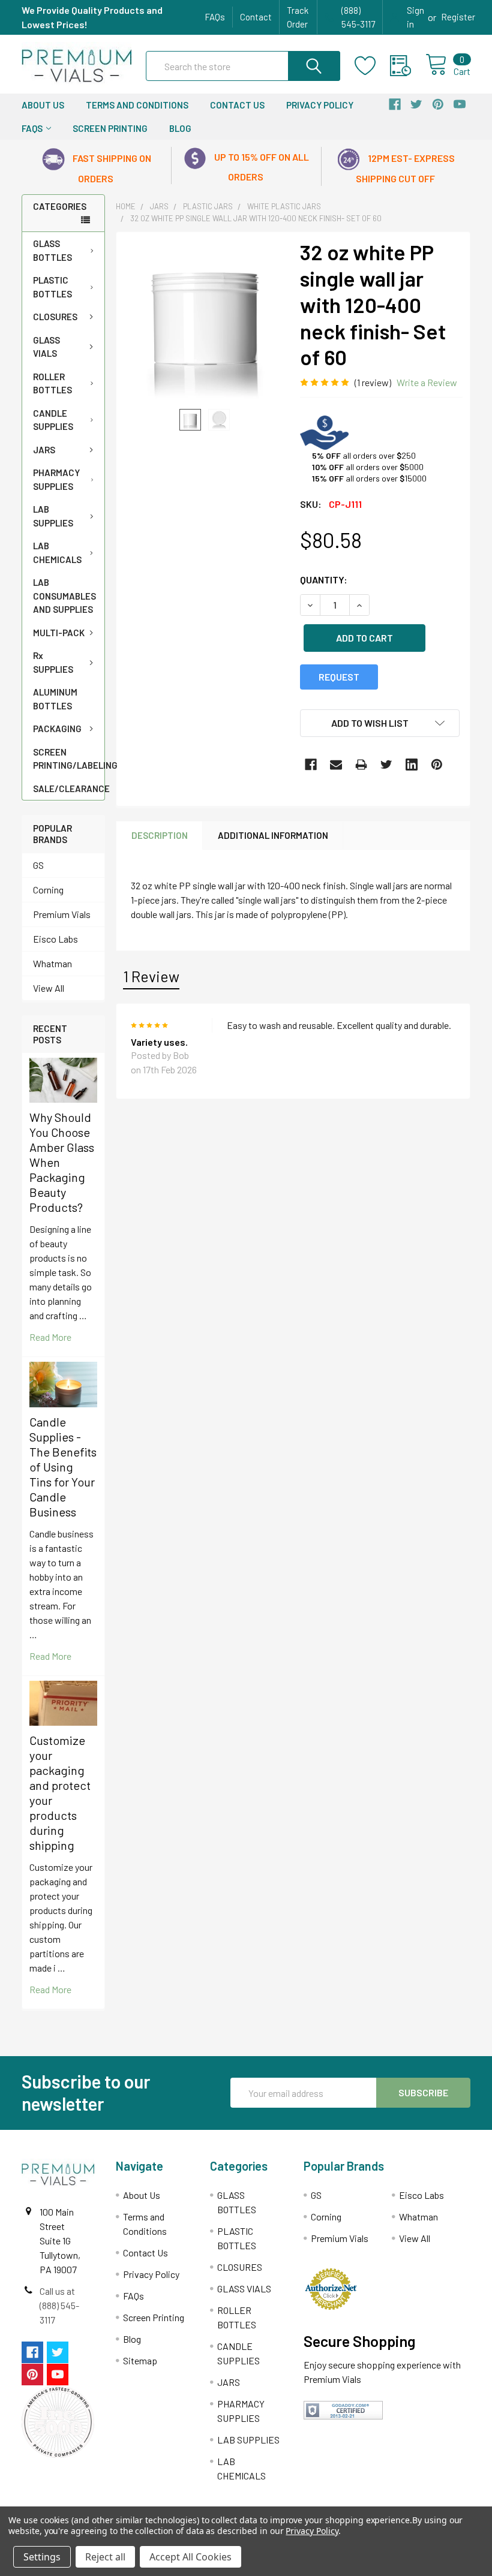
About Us (43, 105)
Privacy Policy (320, 105)
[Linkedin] (412, 765)
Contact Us (237, 105)
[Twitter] (386, 765)
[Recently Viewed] (408, 66)
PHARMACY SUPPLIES (56, 479)
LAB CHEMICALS (57, 553)
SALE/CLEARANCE (69, 789)
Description (160, 835)
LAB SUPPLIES (53, 516)
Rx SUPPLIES (53, 662)
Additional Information (273, 835)
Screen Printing (110, 128)
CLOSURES (55, 317)
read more (50, 1337)
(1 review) (373, 382)
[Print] (361, 765)
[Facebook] (311, 765)
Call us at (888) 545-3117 (59, 2305)
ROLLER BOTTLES (52, 383)
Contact (256, 17)
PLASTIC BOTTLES (52, 287)
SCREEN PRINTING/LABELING (69, 759)
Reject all (105, 2557)
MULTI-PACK (59, 633)
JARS (44, 450)
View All (49, 988)
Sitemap (140, 2360)
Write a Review (427, 382)
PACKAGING (57, 729)
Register (458, 17)
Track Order (298, 17)
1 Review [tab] (151, 976)
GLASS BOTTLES (52, 250)
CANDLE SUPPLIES (53, 420)
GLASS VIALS (46, 347)
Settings (42, 2557)
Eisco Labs (55, 939)
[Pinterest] (437, 765)
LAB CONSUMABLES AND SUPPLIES (64, 596)
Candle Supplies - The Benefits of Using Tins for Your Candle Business (63, 1467)
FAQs (215, 17)
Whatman (52, 963)
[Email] (336, 765)
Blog (180, 128)
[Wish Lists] (372, 66)
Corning (48, 890)
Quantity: (324, 580)
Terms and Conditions (137, 105)
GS (38, 865)
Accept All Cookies (190, 2557)
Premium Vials (62, 914)
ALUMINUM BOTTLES (55, 699)
